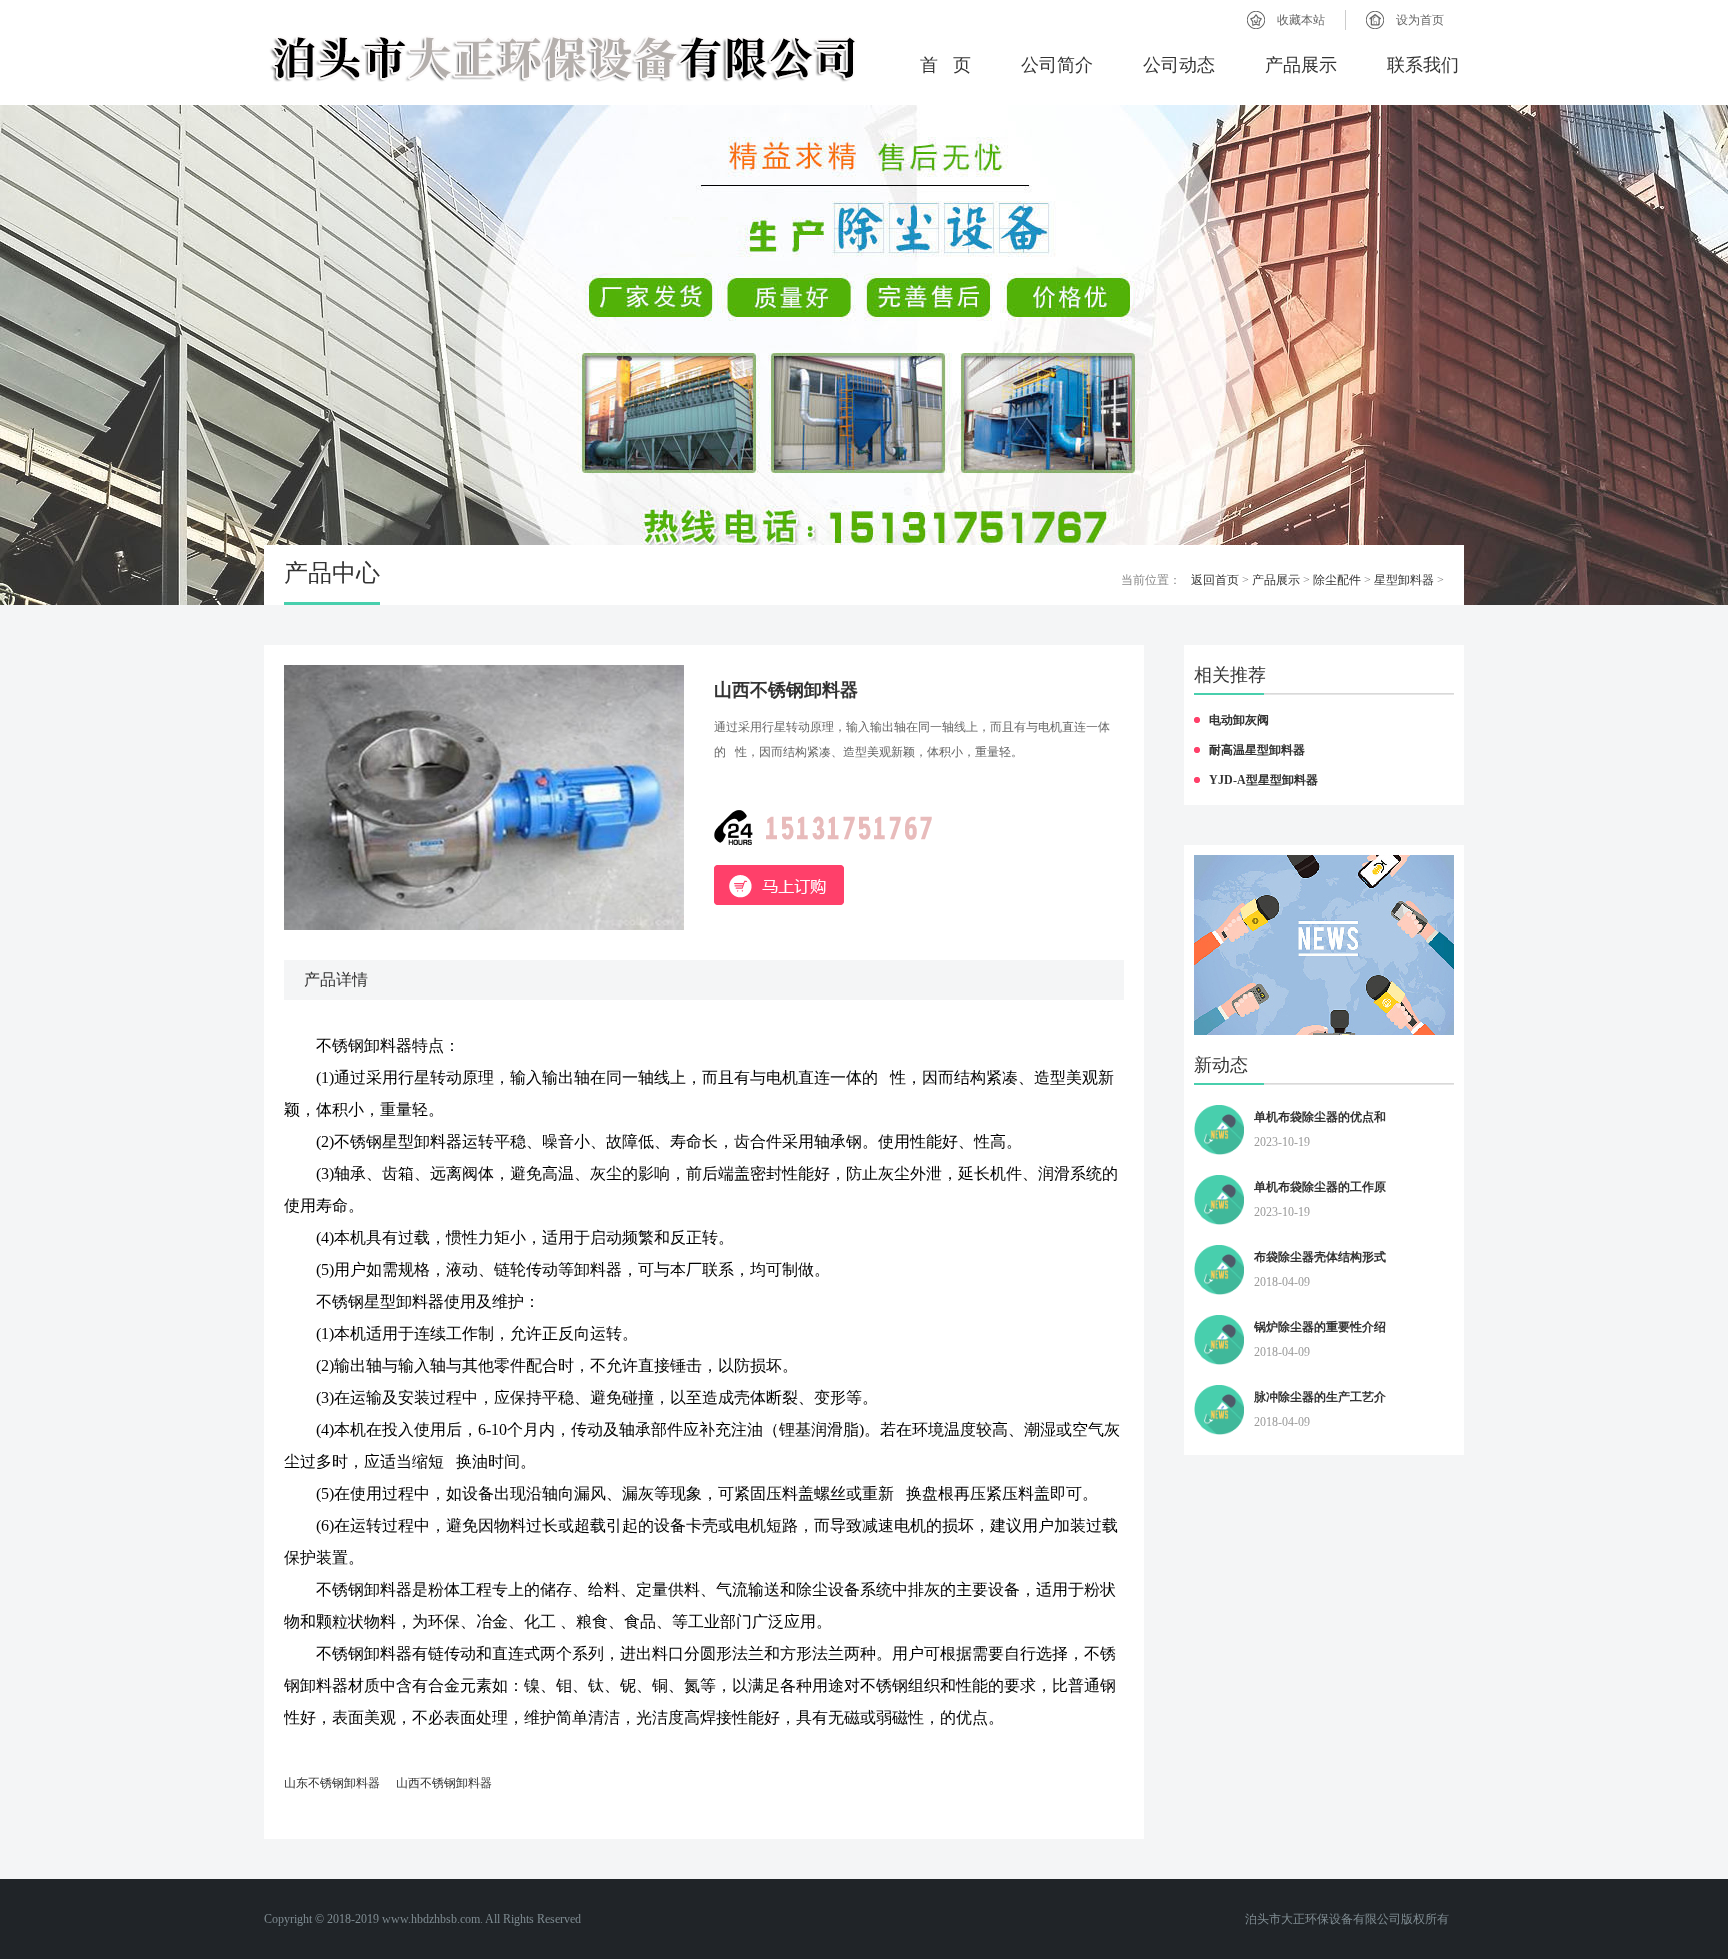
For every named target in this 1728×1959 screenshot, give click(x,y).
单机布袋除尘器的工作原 (1320, 1187)
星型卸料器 (1404, 580)
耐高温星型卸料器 (1257, 750)
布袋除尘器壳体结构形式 (1320, 1257)
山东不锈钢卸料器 (332, 1783)
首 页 (945, 65)
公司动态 (1179, 65)
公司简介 (1057, 65)
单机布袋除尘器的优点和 (1320, 1117)
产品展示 (1301, 65)
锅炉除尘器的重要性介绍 (1320, 1327)
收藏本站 (1301, 20)
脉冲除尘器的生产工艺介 (1320, 1397)
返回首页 (1215, 580)
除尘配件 (1337, 580)
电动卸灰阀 (1239, 720)
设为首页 (1420, 20)
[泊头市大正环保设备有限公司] (564, 57)
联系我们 (1423, 65)
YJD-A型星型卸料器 (1263, 780)
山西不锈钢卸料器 (444, 1783)
